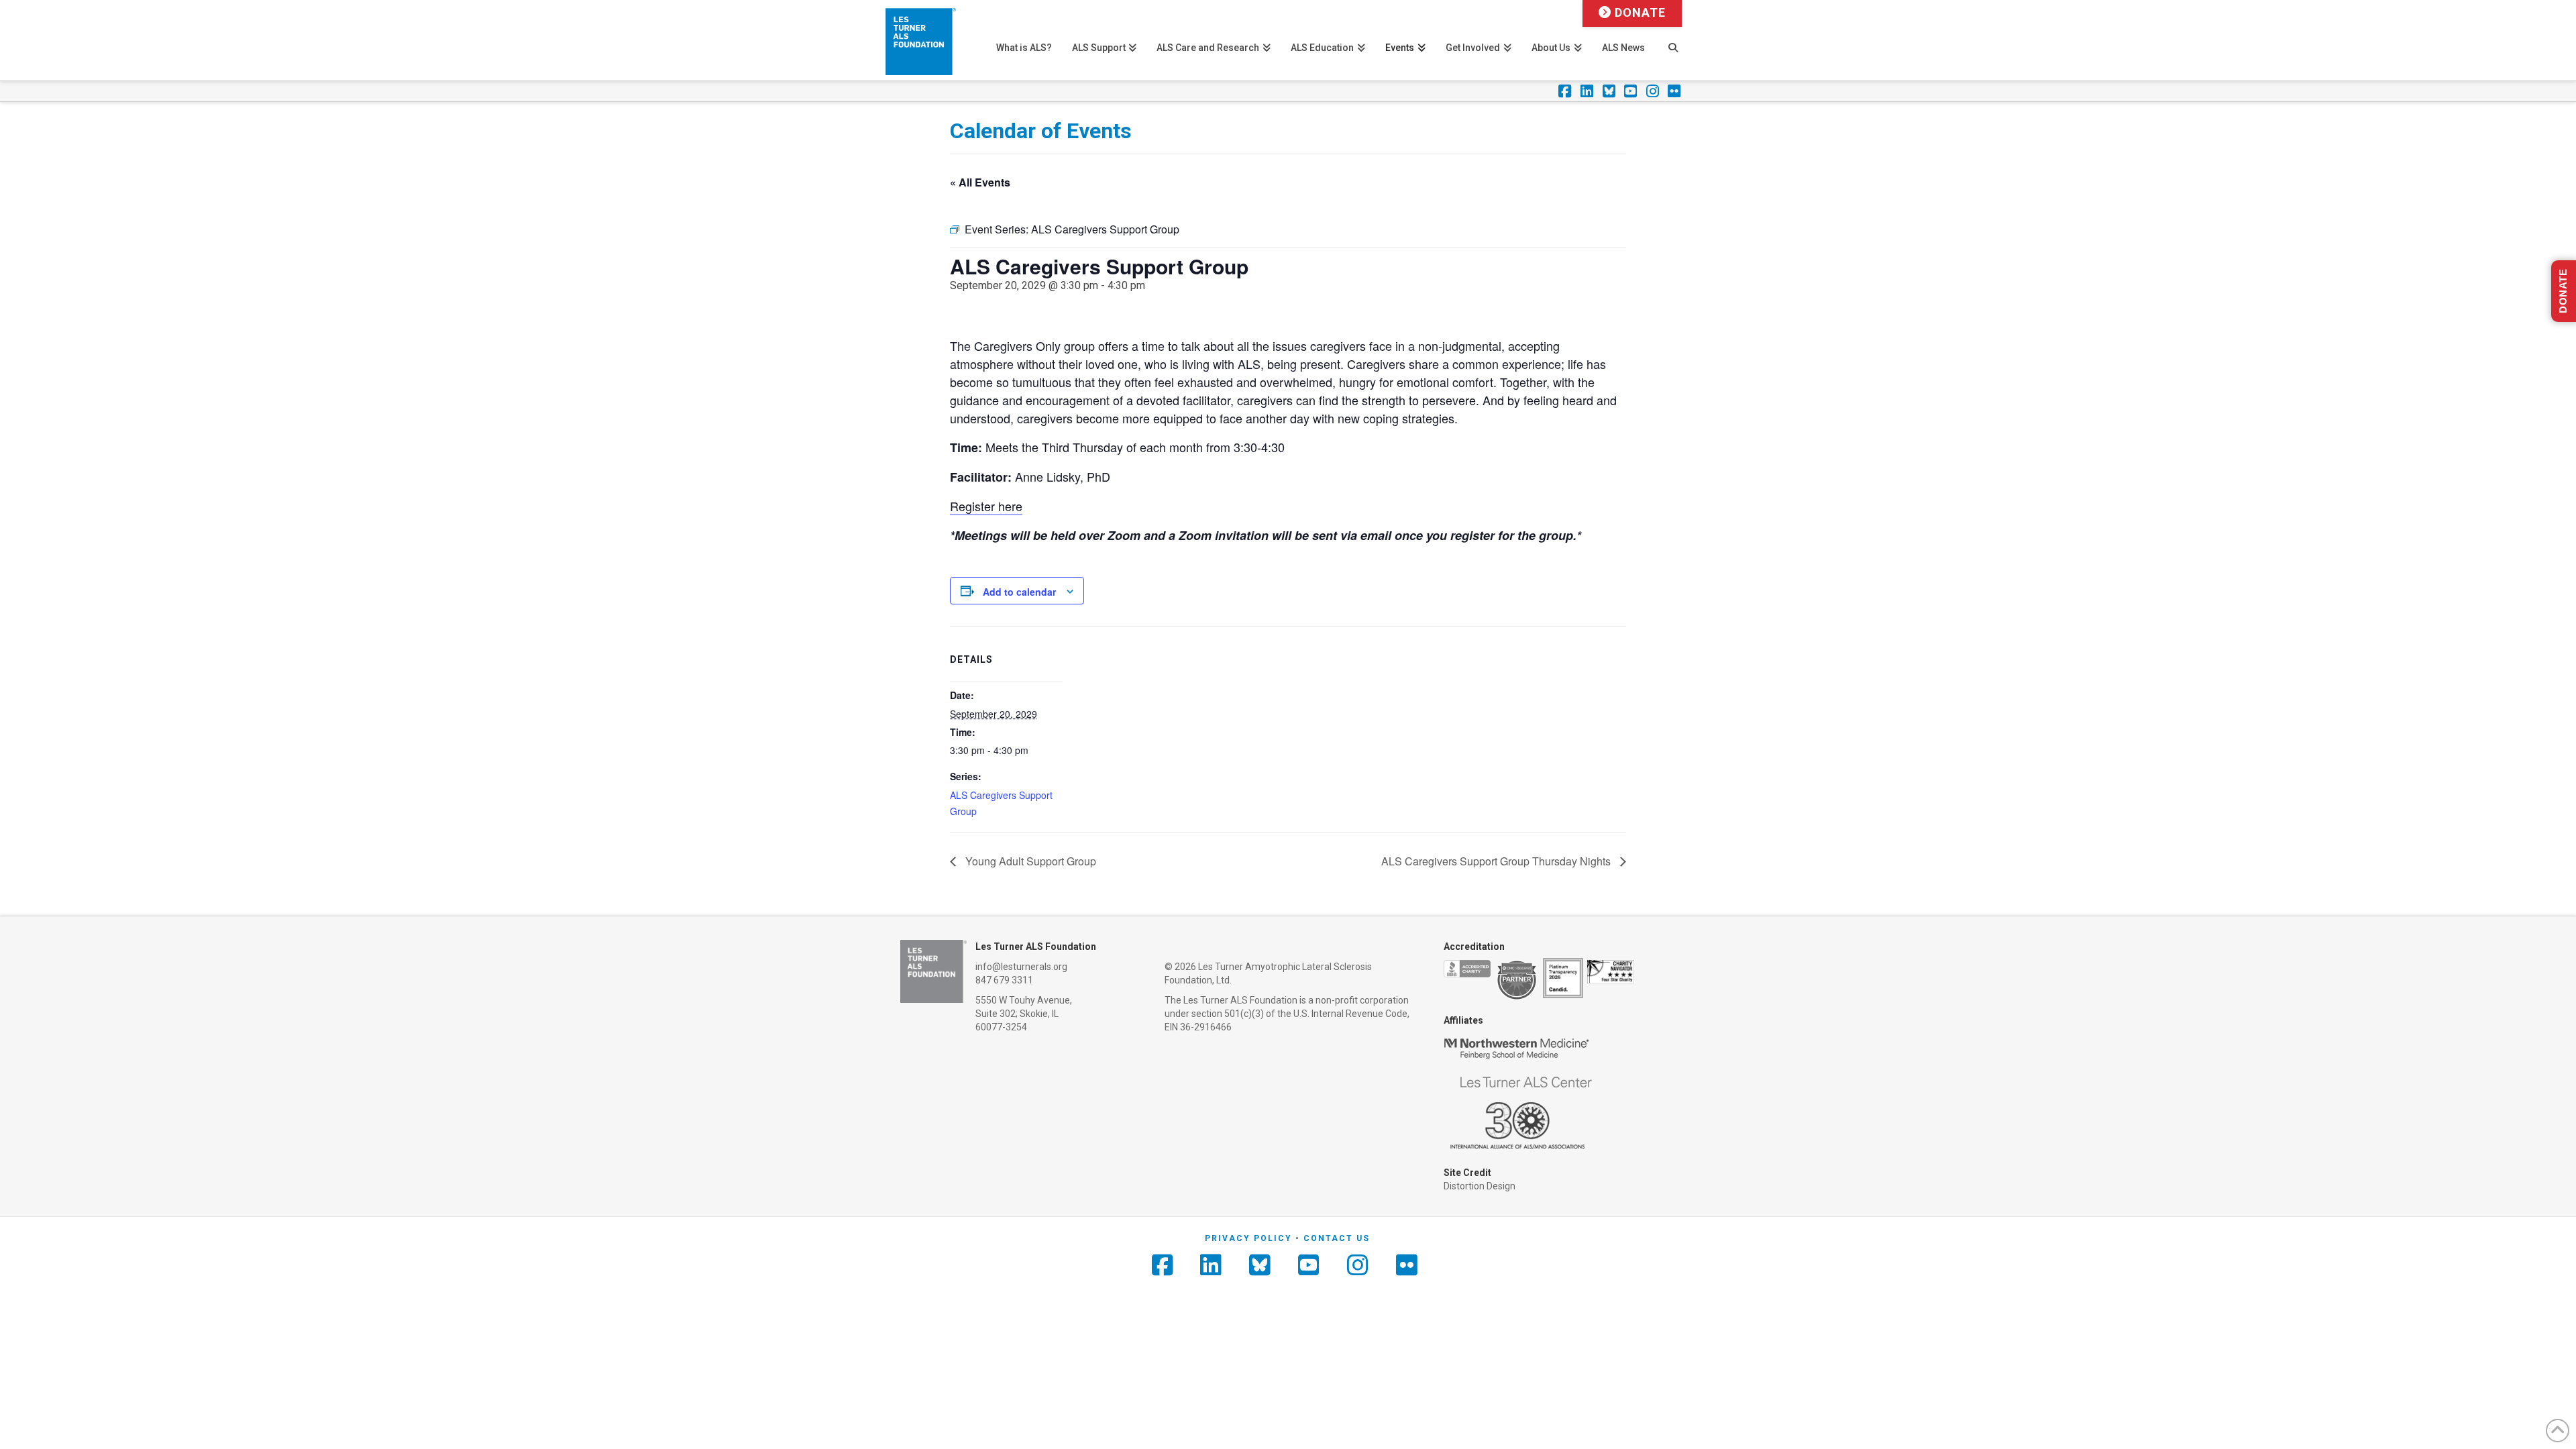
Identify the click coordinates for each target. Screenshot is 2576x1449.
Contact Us (1337, 1238)
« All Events (980, 182)
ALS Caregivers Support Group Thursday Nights (1497, 861)
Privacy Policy (1248, 1238)
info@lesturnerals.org (1021, 967)
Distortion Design (1480, 1186)
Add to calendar (1019, 592)
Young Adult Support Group (1029, 861)
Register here (986, 506)
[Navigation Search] (1673, 40)
